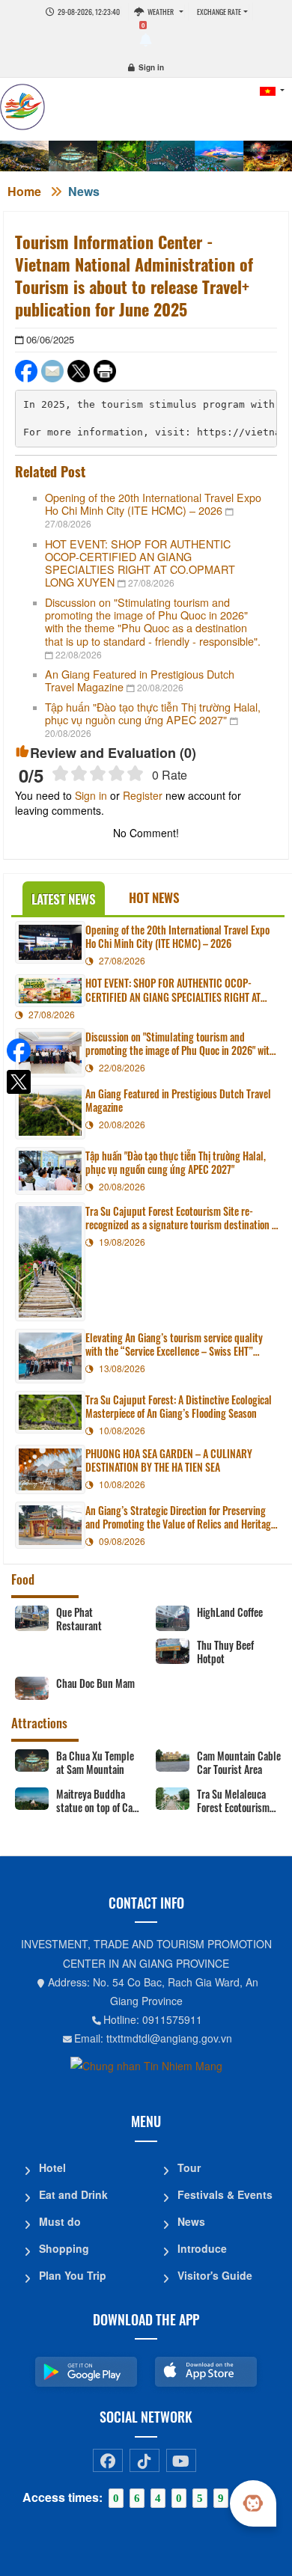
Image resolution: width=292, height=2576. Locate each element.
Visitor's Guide (215, 2275)
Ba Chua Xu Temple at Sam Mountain (95, 1763)
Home (24, 191)
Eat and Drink (73, 2194)
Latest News (64, 899)
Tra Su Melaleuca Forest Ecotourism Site (233, 1801)
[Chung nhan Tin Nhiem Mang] (146, 2065)
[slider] (98, 773)
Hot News (154, 897)
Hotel (52, 2167)
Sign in (151, 67)
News (84, 191)
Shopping (64, 2248)
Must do (60, 2221)
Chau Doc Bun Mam (95, 1683)
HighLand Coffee (230, 1612)
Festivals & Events (225, 2194)
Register (143, 795)
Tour (189, 2167)
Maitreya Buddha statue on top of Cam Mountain (98, 1801)
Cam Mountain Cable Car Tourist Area (239, 1763)
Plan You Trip (73, 2275)
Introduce (202, 2248)
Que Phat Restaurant (79, 1619)
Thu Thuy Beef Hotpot (225, 1652)
